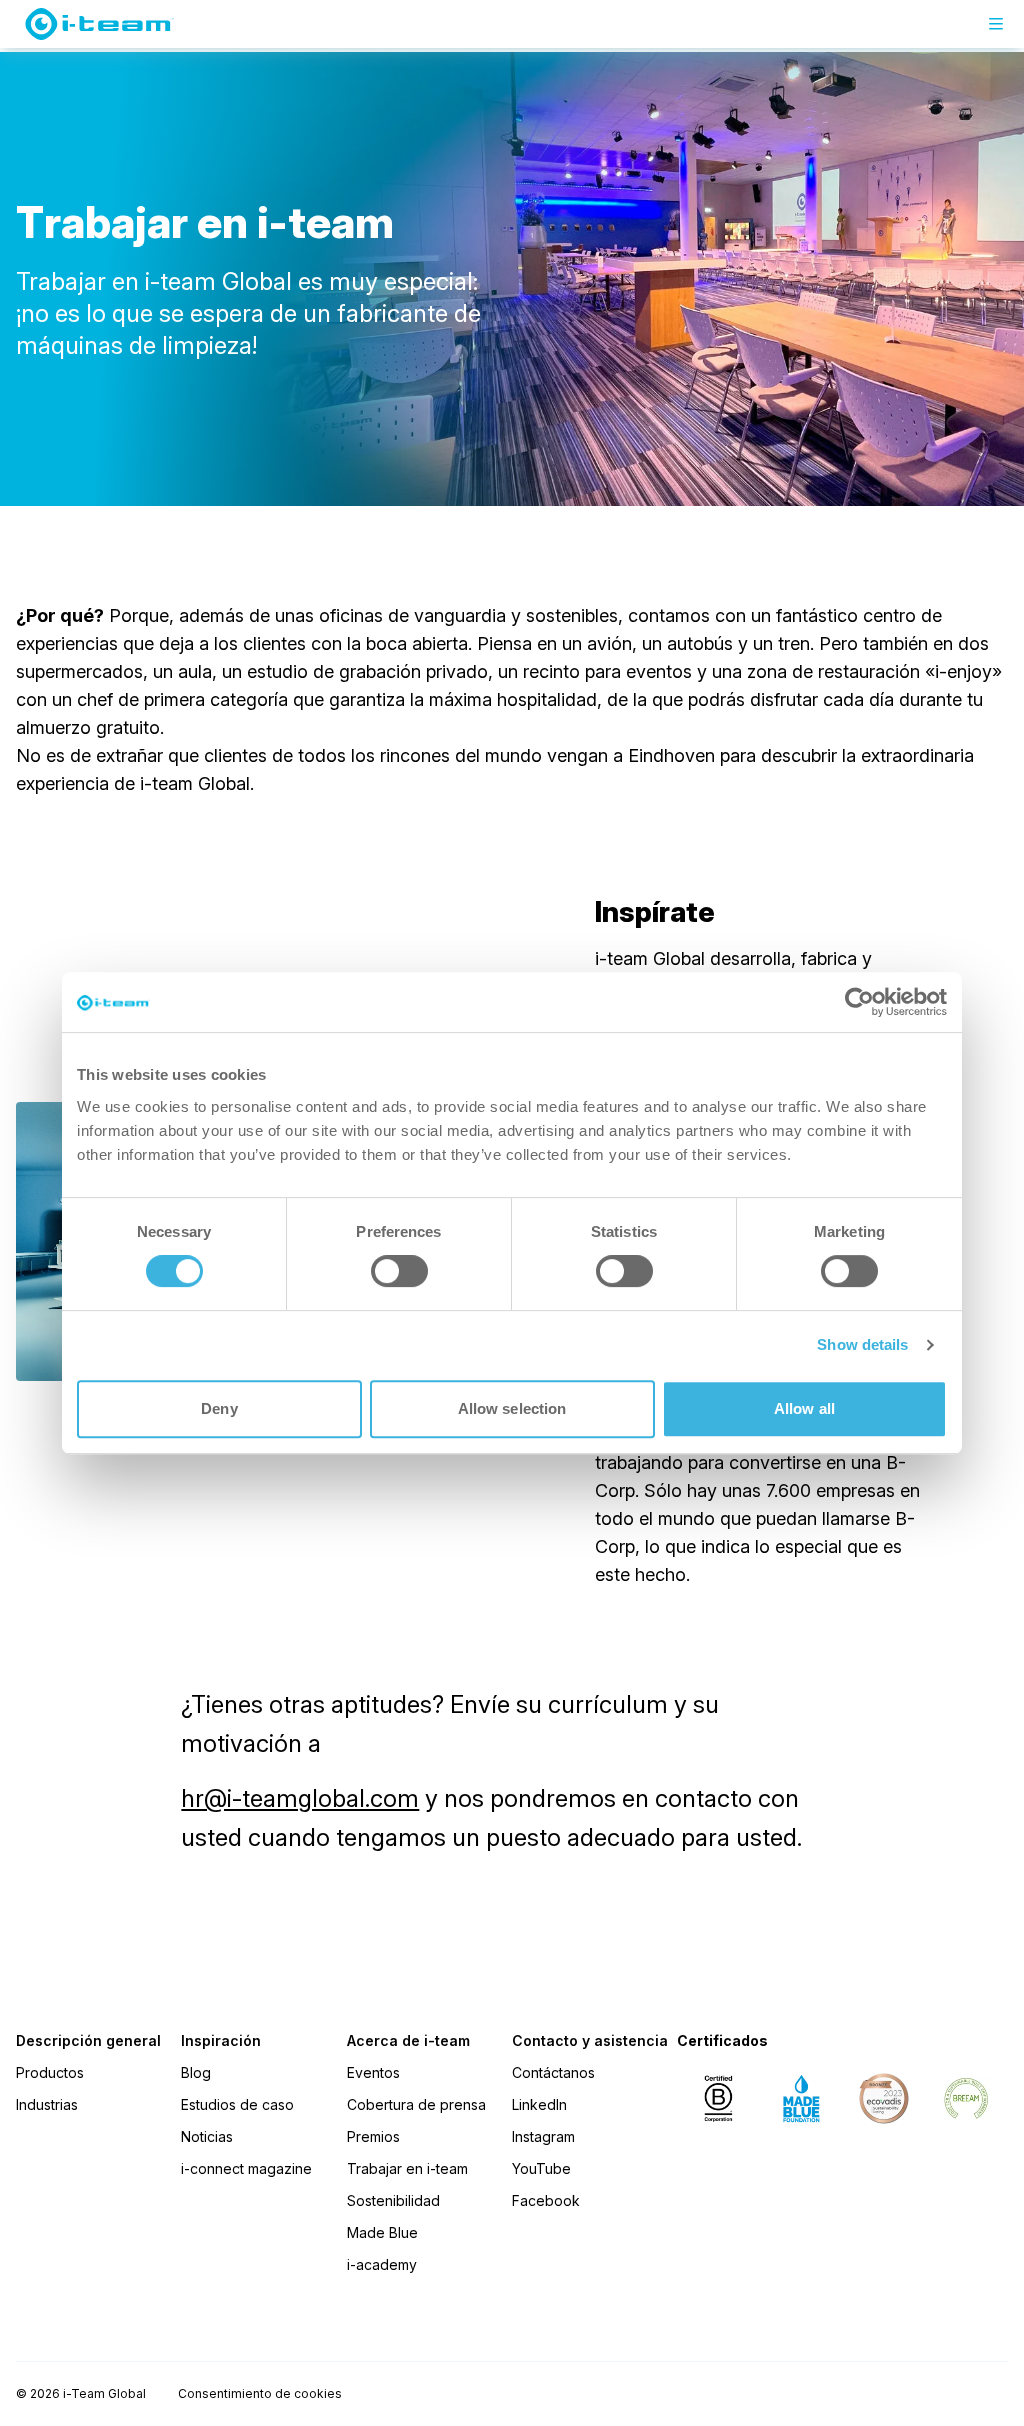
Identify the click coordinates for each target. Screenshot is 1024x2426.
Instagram (543, 2136)
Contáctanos (553, 2072)
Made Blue (382, 2232)
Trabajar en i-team (407, 2168)
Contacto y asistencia (590, 2041)
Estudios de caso (237, 2104)
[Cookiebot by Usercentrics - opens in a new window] (859, 1002)
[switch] (399, 1271)
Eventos (373, 2072)
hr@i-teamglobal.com (300, 1798)
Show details (862, 1344)
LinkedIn (539, 2104)
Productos (50, 2072)
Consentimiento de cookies (260, 2393)
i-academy (382, 2264)
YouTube (541, 2168)
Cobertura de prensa (416, 2104)
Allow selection (512, 1408)
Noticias (207, 2136)
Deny (219, 1408)
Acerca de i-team (408, 2041)
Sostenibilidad (393, 2200)
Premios (373, 2136)
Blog (196, 2072)
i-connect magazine (246, 2168)
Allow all (804, 1408)
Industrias (47, 2104)
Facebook (546, 2200)
